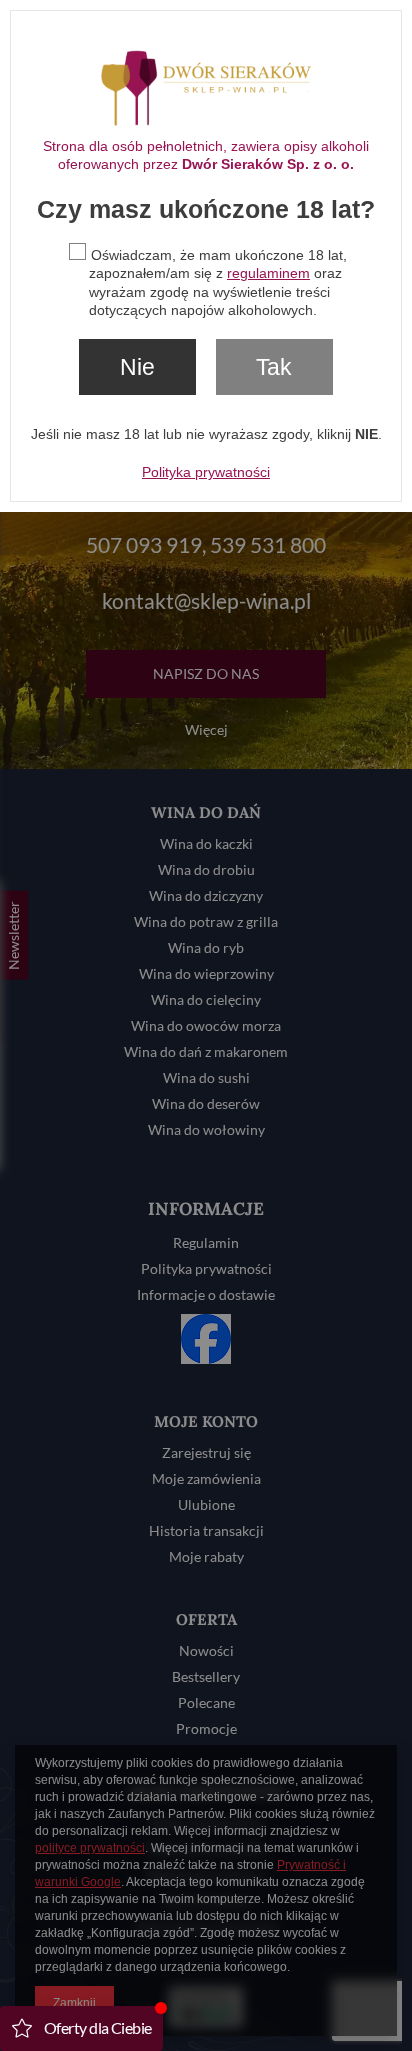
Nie (137, 367)
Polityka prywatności (206, 472)
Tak (274, 367)
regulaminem (268, 273)
